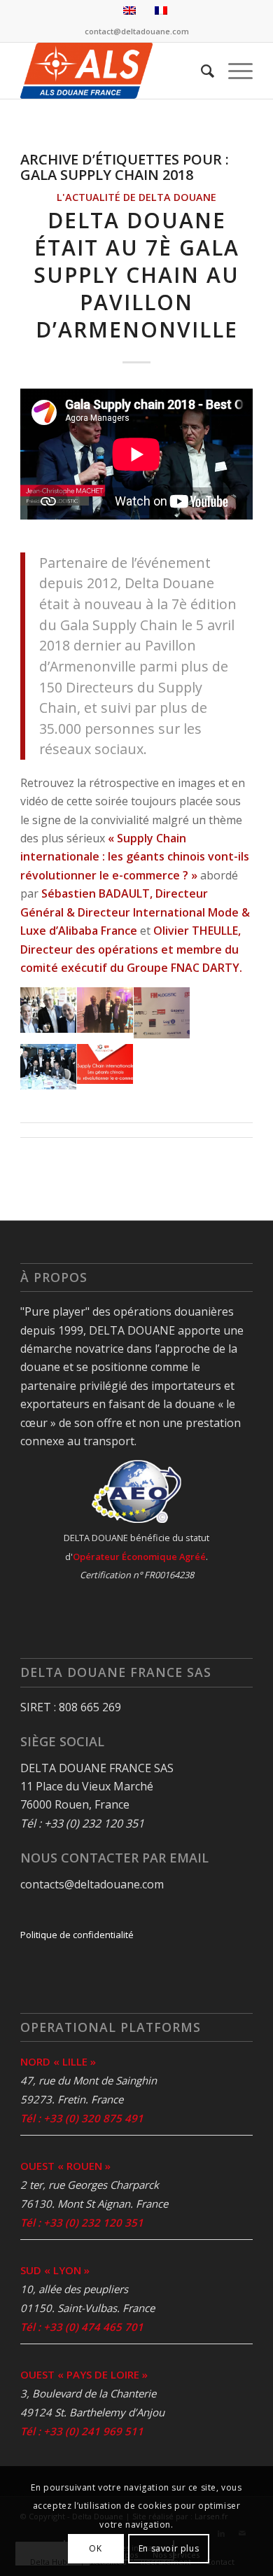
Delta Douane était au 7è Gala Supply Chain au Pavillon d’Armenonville (136, 275)
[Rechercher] (201, 71)
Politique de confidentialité (77, 1935)
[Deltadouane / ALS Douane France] (113, 71)
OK (95, 2548)
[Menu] (233, 71)
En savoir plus (169, 2548)
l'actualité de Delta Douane (136, 197)
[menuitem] (201, 71)
